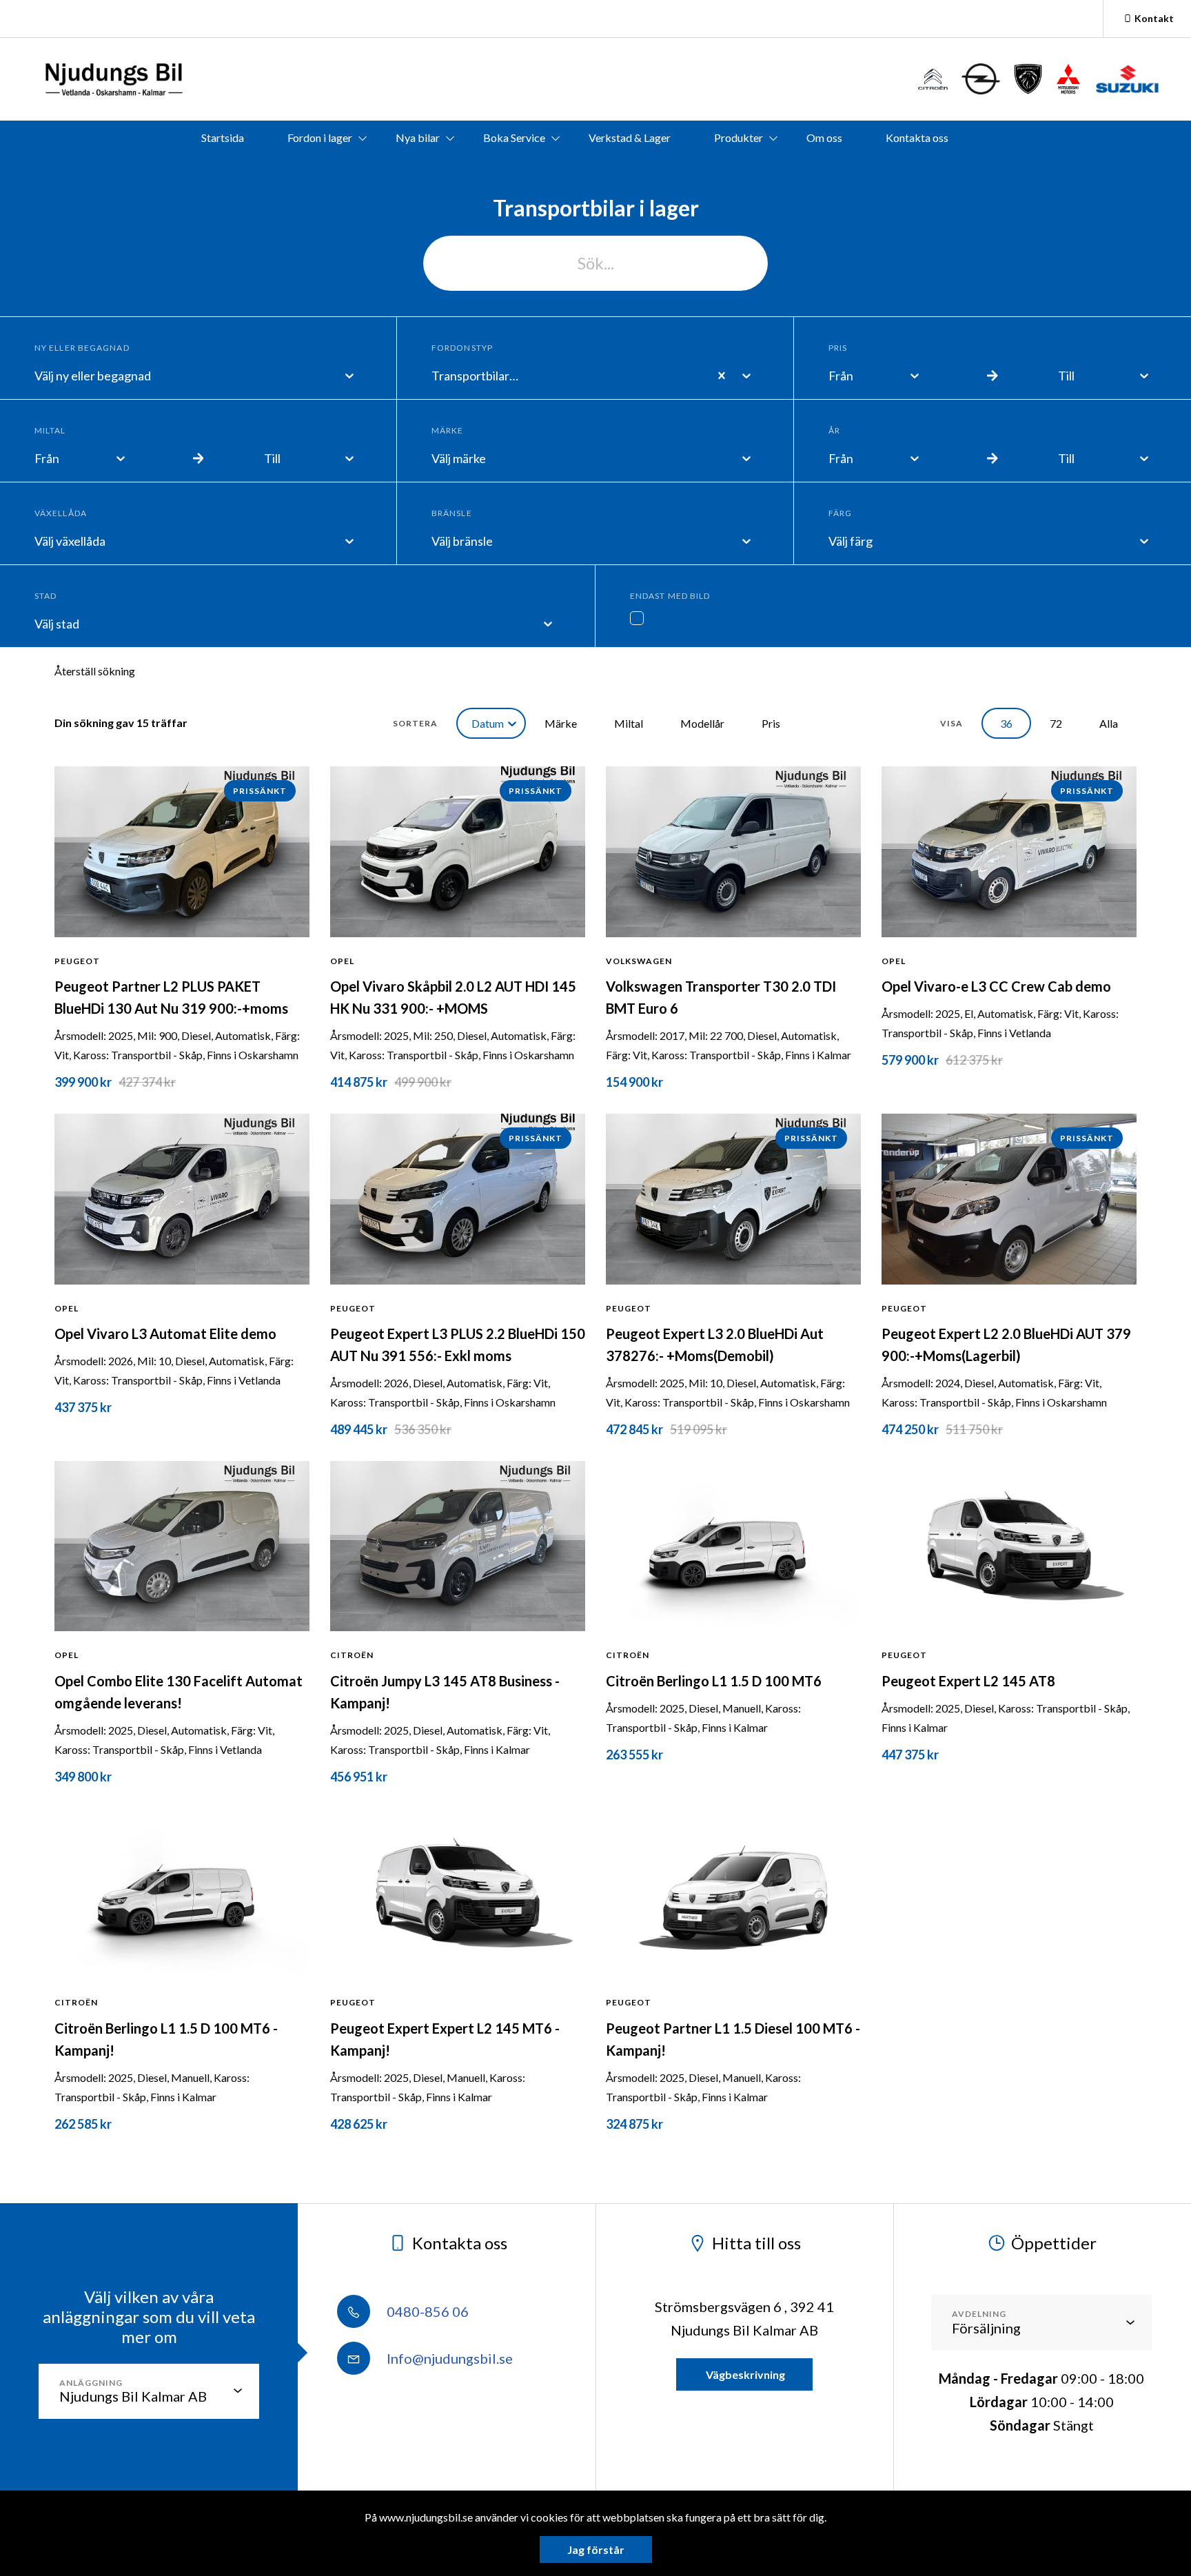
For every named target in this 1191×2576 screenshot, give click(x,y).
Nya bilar (418, 137)
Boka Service (514, 137)
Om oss (824, 137)
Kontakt (1154, 18)
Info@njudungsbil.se (448, 2358)
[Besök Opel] (981, 79)
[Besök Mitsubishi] (1068, 79)
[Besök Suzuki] (1127, 79)
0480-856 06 (426, 2311)
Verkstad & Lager (630, 137)
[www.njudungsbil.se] (113, 79)
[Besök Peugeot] (1028, 79)
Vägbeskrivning (744, 2374)
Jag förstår (596, 2549)
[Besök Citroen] (933, 79)
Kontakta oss (917, 137)
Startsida (223, 137)
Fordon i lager (320, 137)
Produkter (739, 137)
